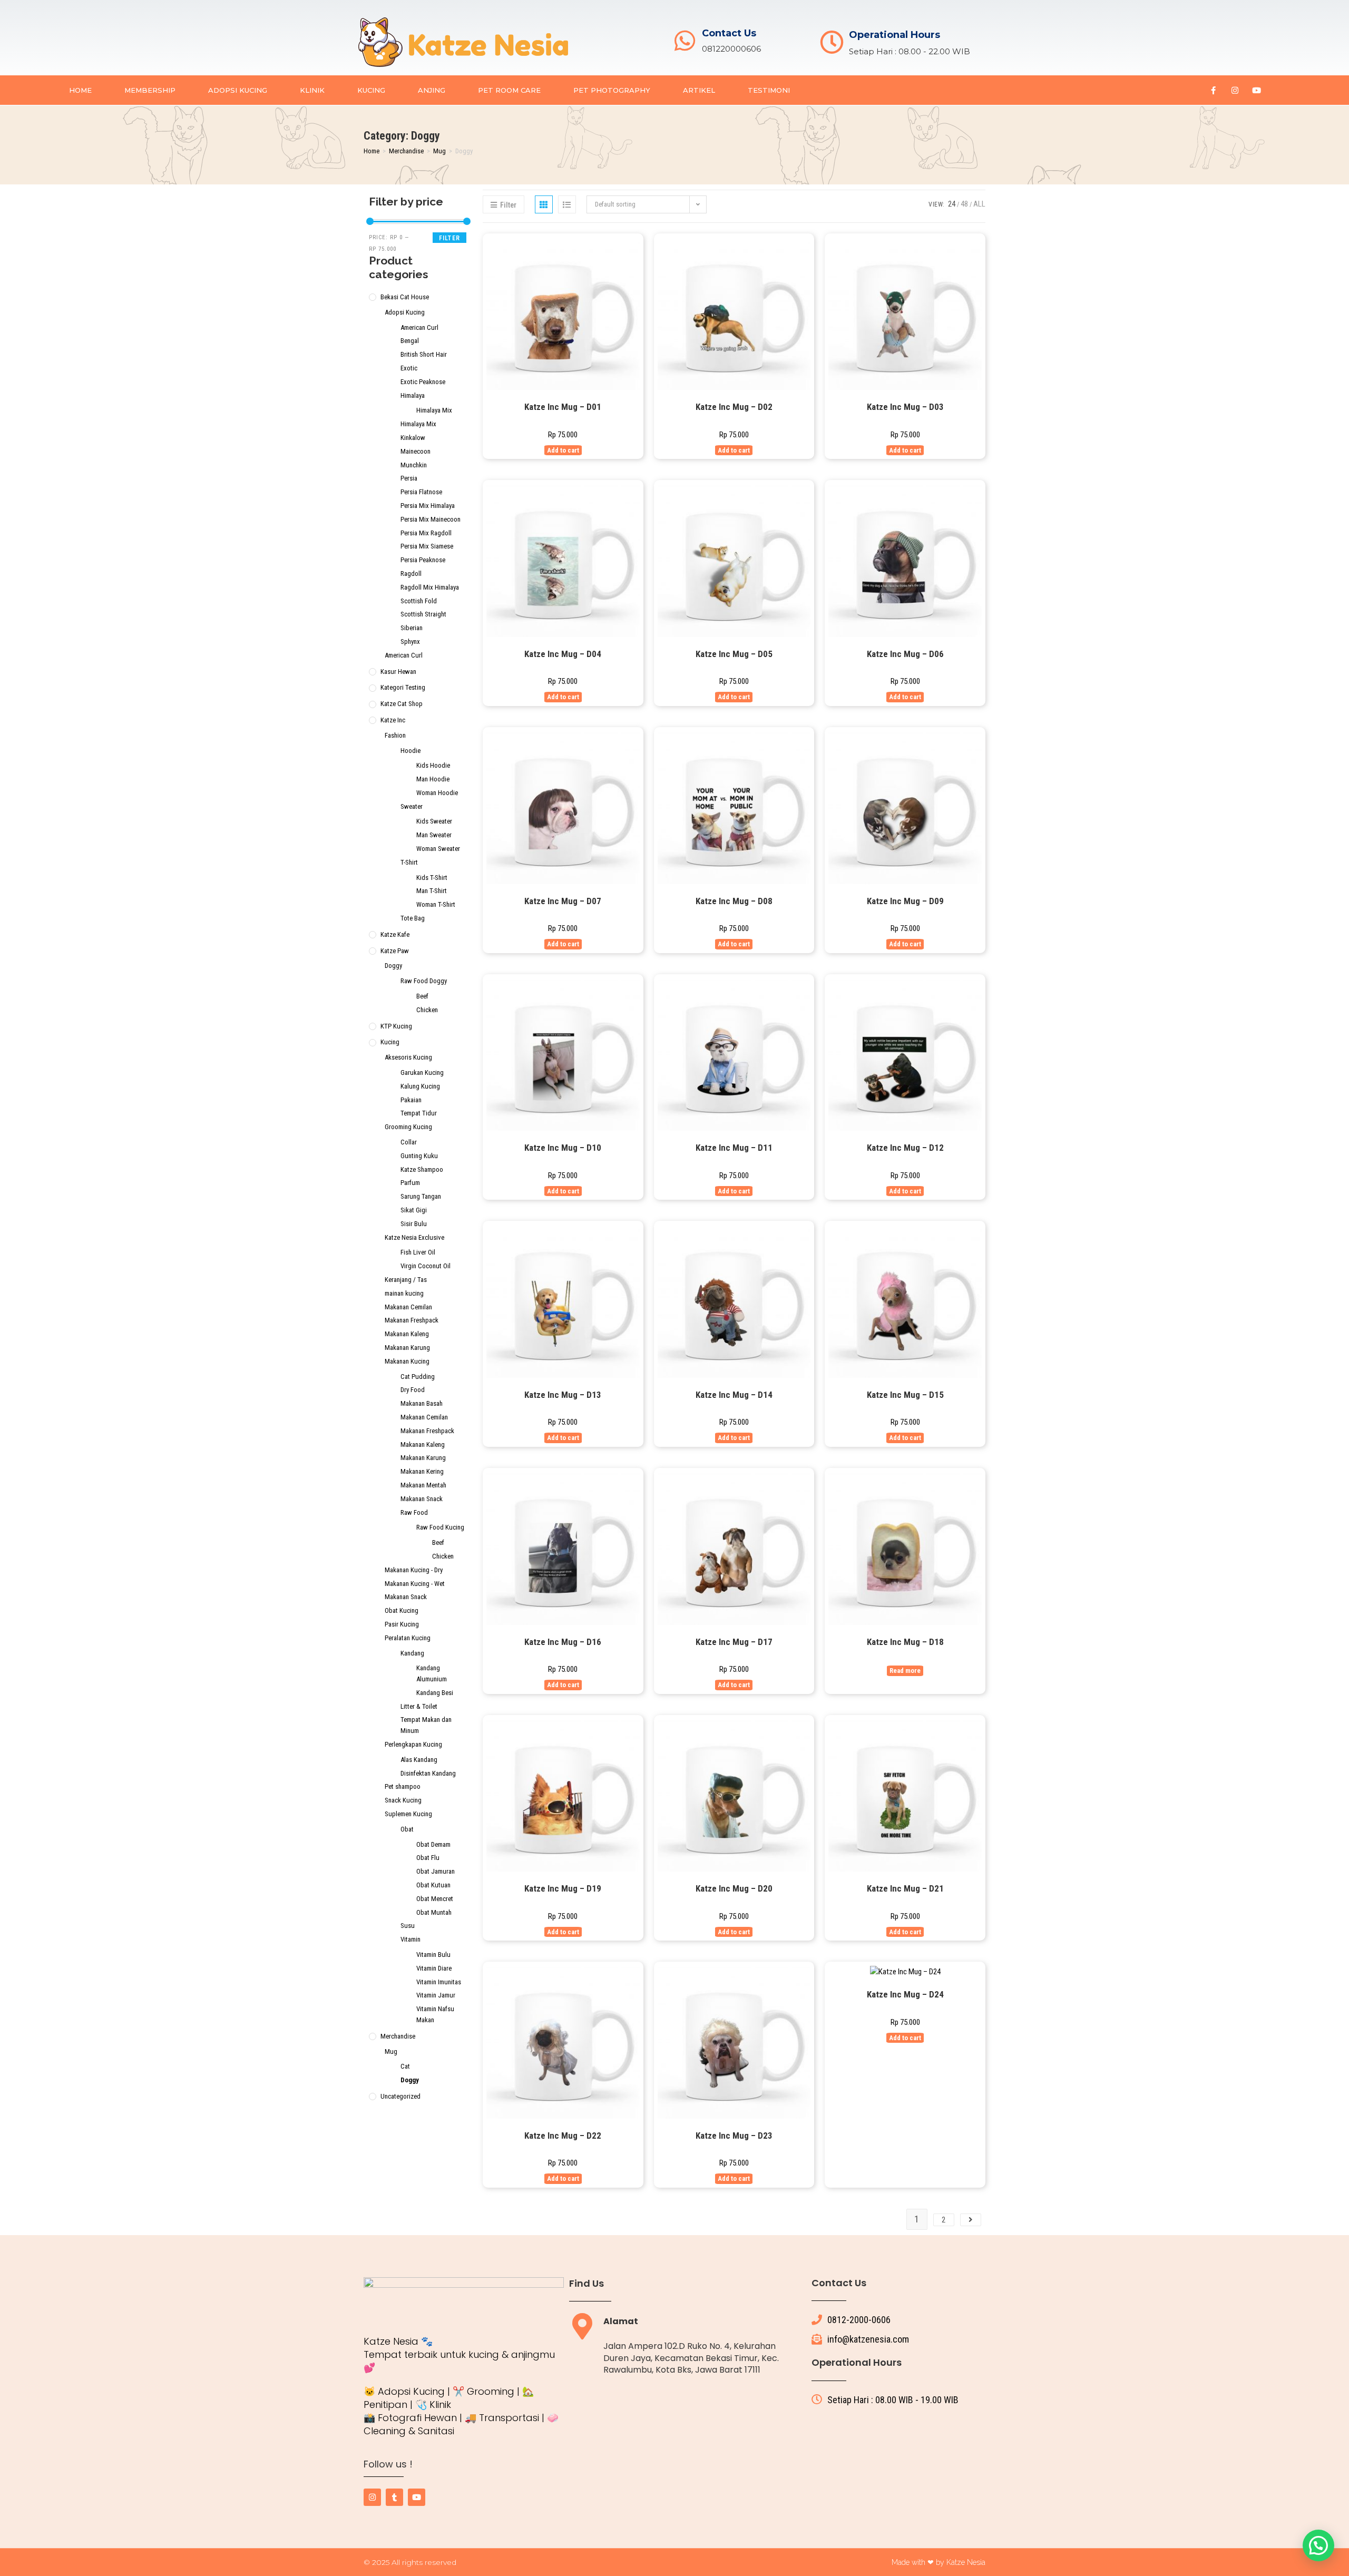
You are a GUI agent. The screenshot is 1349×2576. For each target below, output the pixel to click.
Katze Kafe (395, 934)
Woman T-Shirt (436, 904)
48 (964, 204)
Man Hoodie (433, 779)
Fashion (395, 735)
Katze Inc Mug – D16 (563, 1642)
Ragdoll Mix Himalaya (430, 587)
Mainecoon (416, 451)
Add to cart (563, 450)
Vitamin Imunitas (439, 1982)
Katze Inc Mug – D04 (563, 654)
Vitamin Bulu (433, 1955)
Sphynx (410, 641)
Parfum (410, 1183)
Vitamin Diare (434, 1968)
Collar (409, 1142)
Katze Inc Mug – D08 (734, 901)
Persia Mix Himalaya (428, 506)
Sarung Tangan (421, 1196)
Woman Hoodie (437, 793)
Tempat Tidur (419, 1113)
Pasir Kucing (402, 1624)
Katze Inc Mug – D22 (563, 2136)
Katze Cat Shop (402, 704)
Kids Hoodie (433, 765)
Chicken (427, 1010)
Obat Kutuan (433, 1885)
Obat (407, 1829)
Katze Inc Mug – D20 (734, 1888)
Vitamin (410, 1939)
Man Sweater (434, 835)
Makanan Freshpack (412, 1320)
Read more (905, 1671)
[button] (1318, 2545)
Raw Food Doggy (424, 981)
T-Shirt (409, 862)
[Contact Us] (685, 41)
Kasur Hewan (398, 672)
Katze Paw (395, 951)
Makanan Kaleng (407, 1334)
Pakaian (411, 1100)
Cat (405, 2066)
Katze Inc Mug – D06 (905, 654)
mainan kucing (404, 1293)
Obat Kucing (402, 1610)
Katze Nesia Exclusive (414, 1237)
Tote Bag (413, 918)
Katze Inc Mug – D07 (563, 901)
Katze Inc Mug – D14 (734, 1395)
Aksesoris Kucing (408, 1057)
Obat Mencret (435, 1899)
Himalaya (413, 395)
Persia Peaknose (423, 560)
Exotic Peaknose (423, 382)
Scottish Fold (419, 601)
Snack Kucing (403, 1800)
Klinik (312, 90)
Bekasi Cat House (405, 297)
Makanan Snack (422, 1499)
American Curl (419, 327)
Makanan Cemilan (408, 1307)
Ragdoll (411, 574)
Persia (409, 478)
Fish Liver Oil (418, 1252)
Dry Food (413, 1390)
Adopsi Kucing (238, 90)
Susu (408, 1926)
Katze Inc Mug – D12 (905, 1148)
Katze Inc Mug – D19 (563, 1888)
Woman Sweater (438, 849)
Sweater (412, 806)
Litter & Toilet (419, 1706)
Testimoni (769, 90)
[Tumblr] (394, 2497)
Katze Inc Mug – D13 (563, 1395)
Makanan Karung (407, 1348)
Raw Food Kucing (440, 1527)
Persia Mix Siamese (427, 546)
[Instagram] (1235, 90)
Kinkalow (413, 438)
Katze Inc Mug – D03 (905, 407)
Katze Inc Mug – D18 (905, 1642)
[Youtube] (1256, 90)
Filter (449, 238)
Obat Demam (433, 1844)
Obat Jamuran (436, 1871)
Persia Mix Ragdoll (426, 533)
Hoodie (410, 751)
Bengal (410, 341)
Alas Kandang (419, 1760)
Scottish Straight (423, 614)
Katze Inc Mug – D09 (905, 901)
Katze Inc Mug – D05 (734, 654)
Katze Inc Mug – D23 (734, 2136)
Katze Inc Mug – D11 (734, 1148)
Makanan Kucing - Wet (415, 1584)
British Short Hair (424, 354)
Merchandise (406, 151)
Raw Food (414, 1512)
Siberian (412, 628)
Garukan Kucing (422, 1072)
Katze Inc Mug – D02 (734, 407)
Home (80, 90)
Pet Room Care (509, 90)
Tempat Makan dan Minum (426, 1725)
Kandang (412, 1653)
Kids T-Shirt (432, 878)
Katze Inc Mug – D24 (905, 1994)
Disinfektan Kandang (428, 1773)
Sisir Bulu (414, 1224)
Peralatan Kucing (408, 1638)
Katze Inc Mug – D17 (734, 1642)
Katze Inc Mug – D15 (905, 1395)
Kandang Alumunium (432, 1673)
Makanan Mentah (423, 1485)
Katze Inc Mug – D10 (563, 1148)
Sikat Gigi (414, 1210)
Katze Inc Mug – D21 (905, 1888)
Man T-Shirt (432, 891)
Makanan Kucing (407, 1361)
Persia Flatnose (421, 492)
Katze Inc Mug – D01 (563, 407)
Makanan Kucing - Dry (414, 1570)
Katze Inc (393, 720)
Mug (439, 151)
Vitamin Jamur (436, 1995)
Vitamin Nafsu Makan (435, 2014)
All (979, 204)
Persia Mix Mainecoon (431, 519)
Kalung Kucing (420, 1086)
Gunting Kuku (419, 1156)
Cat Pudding (418, 1377)
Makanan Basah (422, 1403)
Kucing (371, 90)
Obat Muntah (434, 1912)
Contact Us (729, 33)
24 (952, 204)
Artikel (699, 90)
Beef (422, 996)
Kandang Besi (435, 1693)
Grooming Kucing (408, 1127)
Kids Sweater (434, 821)
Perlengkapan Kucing (413, 1744)
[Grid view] (544, 204)
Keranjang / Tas (406, 1280)
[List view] (567, 204)
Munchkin (414, 465)
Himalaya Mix (434, 410)
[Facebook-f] (1213, 90)
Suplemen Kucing (408, 1814)
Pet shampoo (403, 1786)
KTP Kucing (396, 1026)
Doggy (393, 966)
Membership (150, 90)
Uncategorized (400, 2096)
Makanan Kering (422, 1471)
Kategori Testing (403, 687)
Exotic (409, 368)
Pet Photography (612, 90)
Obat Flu (428, 1858)
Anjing (432, 90)
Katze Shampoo (422, 1169)
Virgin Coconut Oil (426, 1266)
